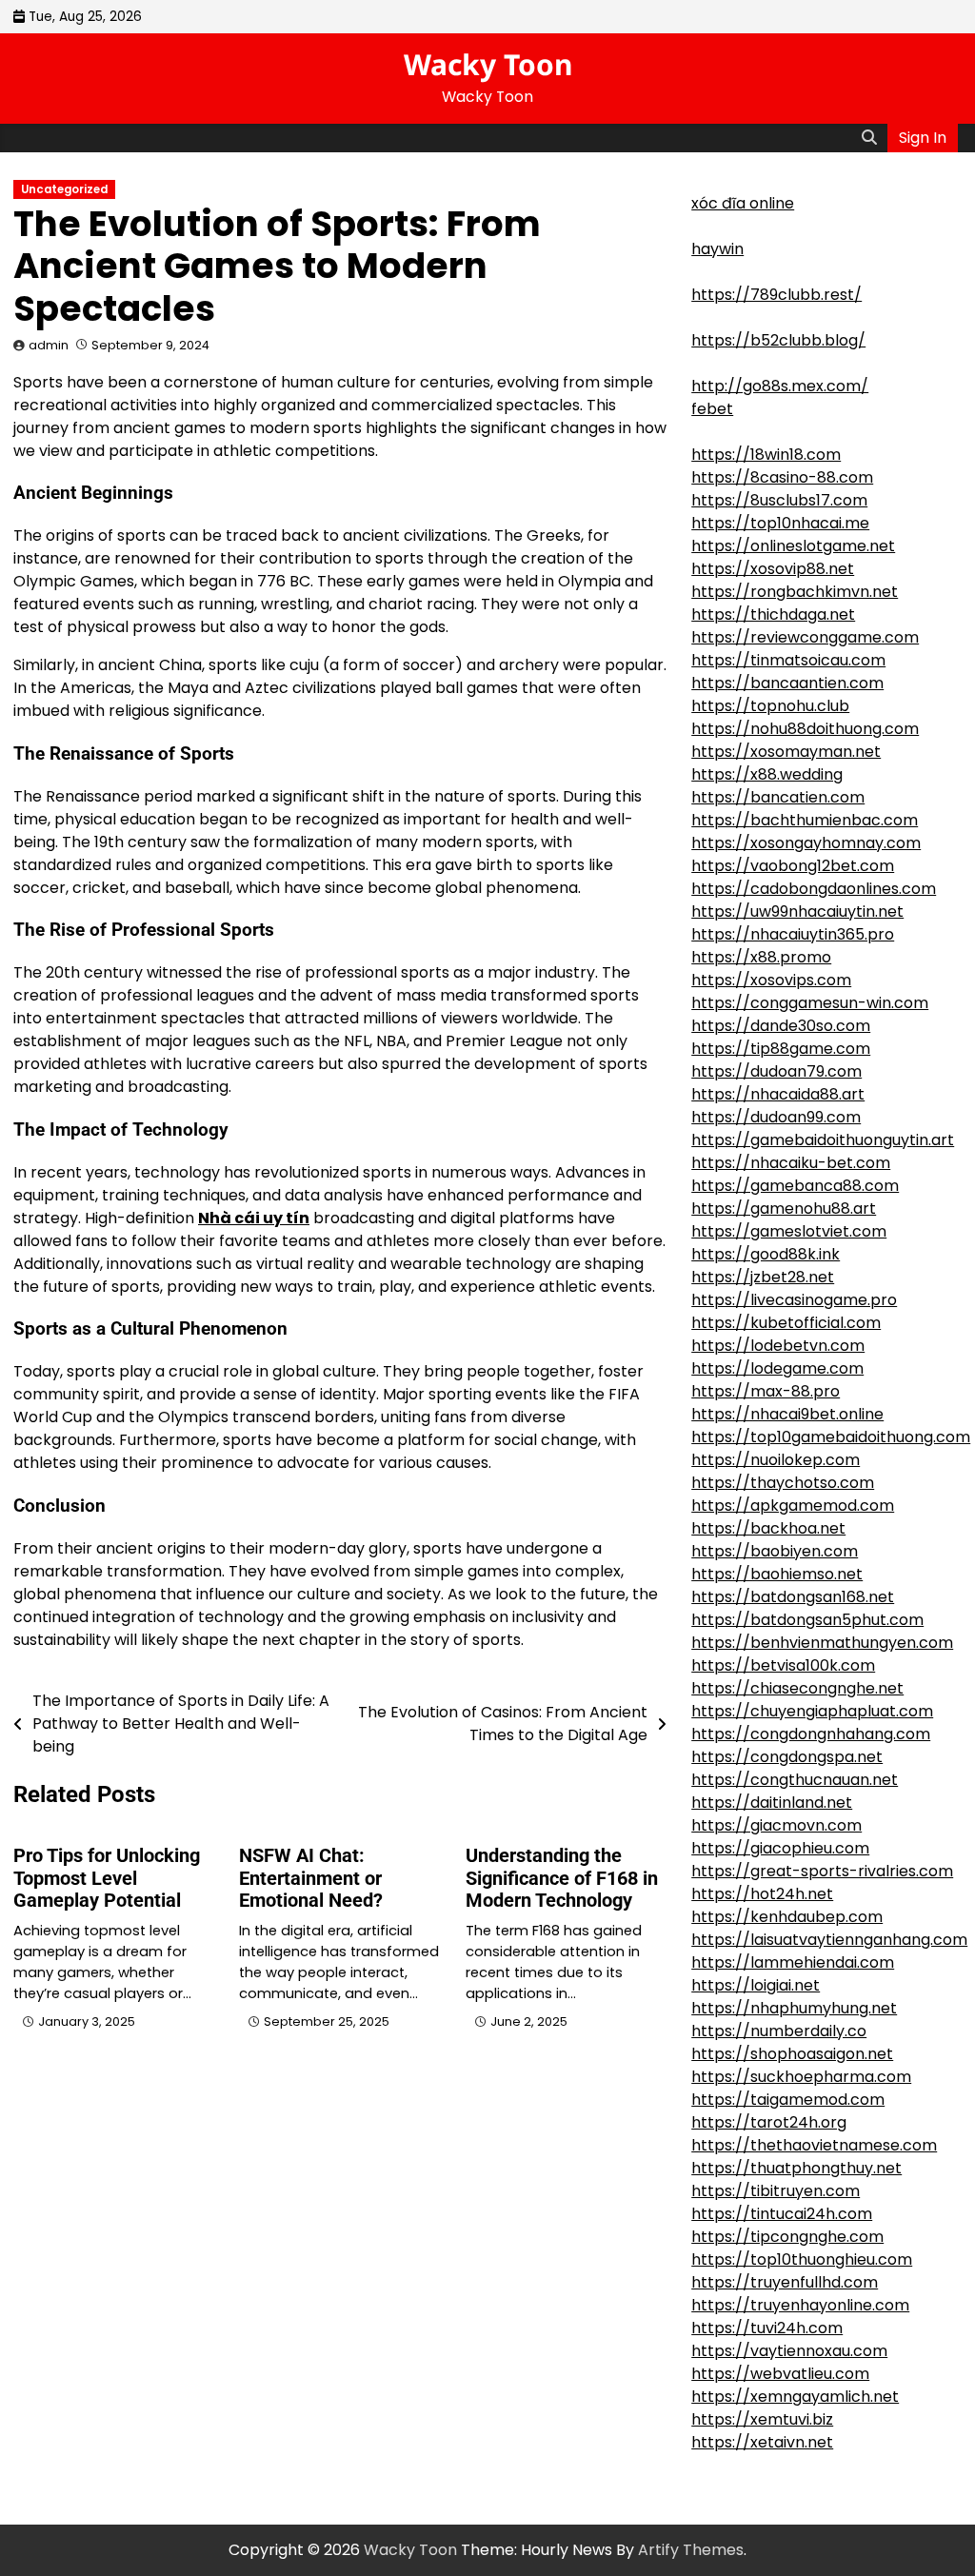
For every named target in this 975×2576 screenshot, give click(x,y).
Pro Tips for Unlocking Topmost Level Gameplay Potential (107, 1878)
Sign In (923, 138)
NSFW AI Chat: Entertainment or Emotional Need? (311, 1878)
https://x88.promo (761, 957)
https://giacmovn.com (776, 1825)
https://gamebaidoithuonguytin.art (823, 1140)
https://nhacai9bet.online (787, 1414)
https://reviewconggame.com (805, 637)
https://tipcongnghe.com (787, 2237)
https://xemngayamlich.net (795, 2397)
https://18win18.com (766, 455)
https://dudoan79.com (776, 1071)
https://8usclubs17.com (779, 500)
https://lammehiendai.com (793, 1962)
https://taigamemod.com (788, 2100)
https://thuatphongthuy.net (796, 2168)
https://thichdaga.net (773, 614)
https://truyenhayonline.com (800, 2305)
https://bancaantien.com (787, 683)
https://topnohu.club (770, 706)
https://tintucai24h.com (782, 2214)
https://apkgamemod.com (793, 1506)
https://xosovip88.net (773, 569)
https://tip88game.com (781, 1049)
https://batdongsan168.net (793, 1597)
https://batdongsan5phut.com (807, 1620)
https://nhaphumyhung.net (794, 2008)
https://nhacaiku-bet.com (791, 1163)
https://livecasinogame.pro (794, 1300)
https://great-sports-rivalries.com (822, 1871)
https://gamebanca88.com (795, 1186)
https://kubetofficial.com (786, 1323)
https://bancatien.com (778, 797)
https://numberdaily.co (779, 2031)
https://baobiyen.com (775, 1551)
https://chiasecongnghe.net (797, 1688)
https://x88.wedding (767, 774)
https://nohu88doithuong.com (805, 729)
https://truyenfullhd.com (785, 2282)
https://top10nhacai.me (780, 523)
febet (712, 409)
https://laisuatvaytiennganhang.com (829, 1940)
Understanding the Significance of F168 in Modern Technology (562, 1878)
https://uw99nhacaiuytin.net (797, 912)
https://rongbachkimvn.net (795, 592)
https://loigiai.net (756, 1985)
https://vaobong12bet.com (793, 866)
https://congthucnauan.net (795, 1780)
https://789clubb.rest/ (776, 295)
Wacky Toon (488, 64)
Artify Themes (691, 2550)
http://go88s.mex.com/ (780, 386)
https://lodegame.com (777, 1368)
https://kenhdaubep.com (787, 1917)
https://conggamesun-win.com (810, 1003)
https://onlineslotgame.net (793, 546)
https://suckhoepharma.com (801, 2077)
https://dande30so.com (781, 1026)
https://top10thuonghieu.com (802, 2259)
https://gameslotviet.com (789, 1231)
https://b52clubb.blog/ (778, 340)
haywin (717, 249)
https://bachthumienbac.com (805, 820)
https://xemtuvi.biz (762, 2419)
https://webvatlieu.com (780, 2374)
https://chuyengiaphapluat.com (812, 1711)
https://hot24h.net (762, 1894)
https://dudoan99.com (776, 1117)
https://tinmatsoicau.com (788, 660)
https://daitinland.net (772, 1803)
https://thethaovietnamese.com (814, 2145)
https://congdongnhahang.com (811, 1734)
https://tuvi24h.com (767, 2328)
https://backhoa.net (768, 1528)
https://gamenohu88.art (784, 1209)
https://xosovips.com (771, 980)
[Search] (869, 138)
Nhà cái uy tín (254, 1218)
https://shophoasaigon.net (792, 2054)
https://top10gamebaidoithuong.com (831, 1437)
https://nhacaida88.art (778, 1094)
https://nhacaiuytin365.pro (793, 934)
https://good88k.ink (766, 1254)
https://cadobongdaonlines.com (814, 889)
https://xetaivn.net (762, 2442)
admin (49, 345)
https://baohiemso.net (777, 1574)
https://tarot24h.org (769, 2122)
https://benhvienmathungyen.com (822, 1643)
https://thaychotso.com (783, 1483)
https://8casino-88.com (782, 477)
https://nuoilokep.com (776, 1460)
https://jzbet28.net (763, 1277)
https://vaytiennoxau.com (789, 2351)
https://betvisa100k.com (783, 1665)
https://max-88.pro (766, 1391)
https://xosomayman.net (786, 752)
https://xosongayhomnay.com (806, 843)
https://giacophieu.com (780, 1848)
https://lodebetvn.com (778, 1346)
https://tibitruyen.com (776, 2191)
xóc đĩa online (743, 203)
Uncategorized (64, 189)
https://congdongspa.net (787, 1757)
